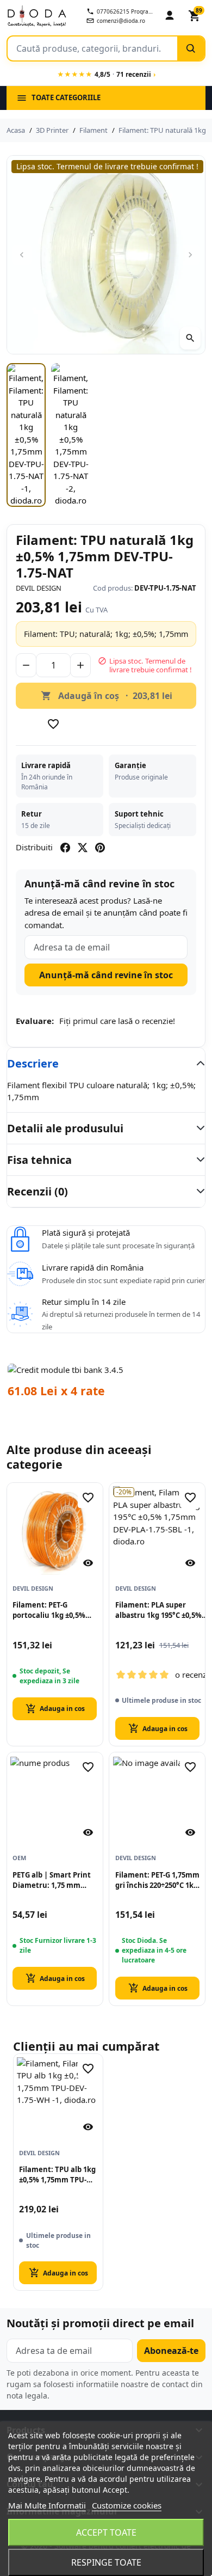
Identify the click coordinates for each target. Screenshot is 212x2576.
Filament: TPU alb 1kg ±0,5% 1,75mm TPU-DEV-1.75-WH (57, 2175)
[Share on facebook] (65, 848)
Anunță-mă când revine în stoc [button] (106, 975)
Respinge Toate (106, 2562)
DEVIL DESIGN (39, 588)
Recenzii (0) (38, 1191)
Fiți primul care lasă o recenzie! (117, 1021)
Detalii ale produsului (65, 1128)
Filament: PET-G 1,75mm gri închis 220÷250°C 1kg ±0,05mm (157, 1880)
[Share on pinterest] (100, 848)
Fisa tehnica (39, 1160)
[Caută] (191, 48)
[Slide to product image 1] (26, 435)
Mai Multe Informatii (47, 2505)
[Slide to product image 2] (71, 435)
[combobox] (92, 48)
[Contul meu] (170, 16)
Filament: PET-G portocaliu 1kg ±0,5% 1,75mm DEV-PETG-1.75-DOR (53, 1610)
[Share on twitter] (83, 848)
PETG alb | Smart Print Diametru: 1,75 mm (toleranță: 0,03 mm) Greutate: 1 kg (52, 1880)
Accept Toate (106, 2532)
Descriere (33, 1063)
